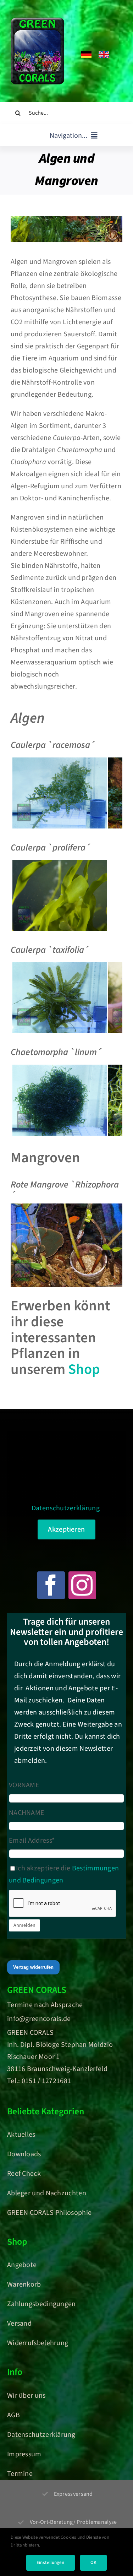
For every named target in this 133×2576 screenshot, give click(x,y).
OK (93, 2563)
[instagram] (82, 1585)
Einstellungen (51, 2563)
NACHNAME (27, 1813)
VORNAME (24, 1785)
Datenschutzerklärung (66, 1508)
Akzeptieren (66, 1529)
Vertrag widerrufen (33, 1967)
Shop (84, 1369)
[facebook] (51, 1585)
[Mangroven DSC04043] (66, 1207)
